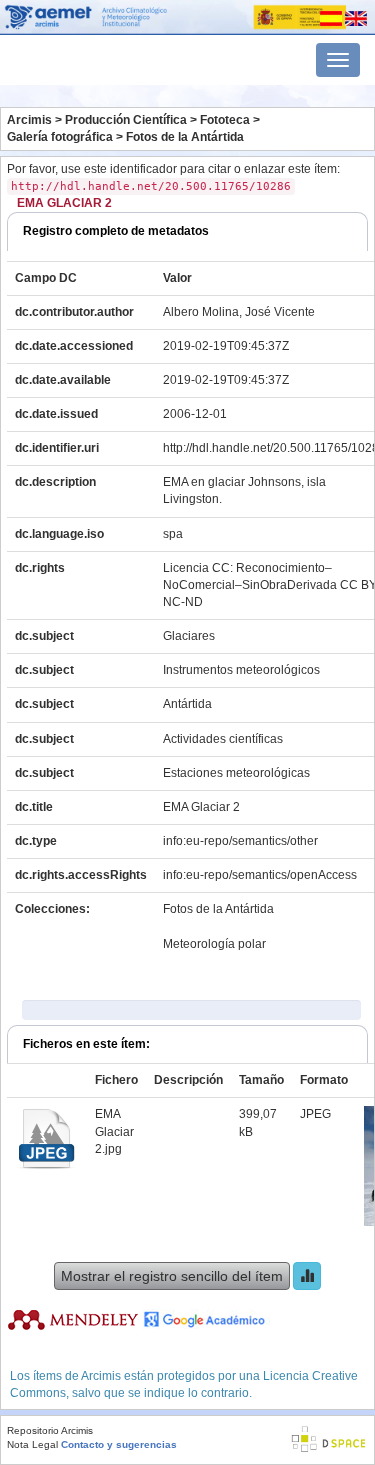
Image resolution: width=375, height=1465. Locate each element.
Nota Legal (32, 1444)
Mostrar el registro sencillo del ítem (172, 1276)
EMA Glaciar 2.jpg (114, 1131)
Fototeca (225, 120)
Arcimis (29, 120)
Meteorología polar (214, 944)
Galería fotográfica (60, 137)
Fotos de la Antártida (185, 137)
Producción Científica (126, 120)
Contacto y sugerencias (119, 1444)
